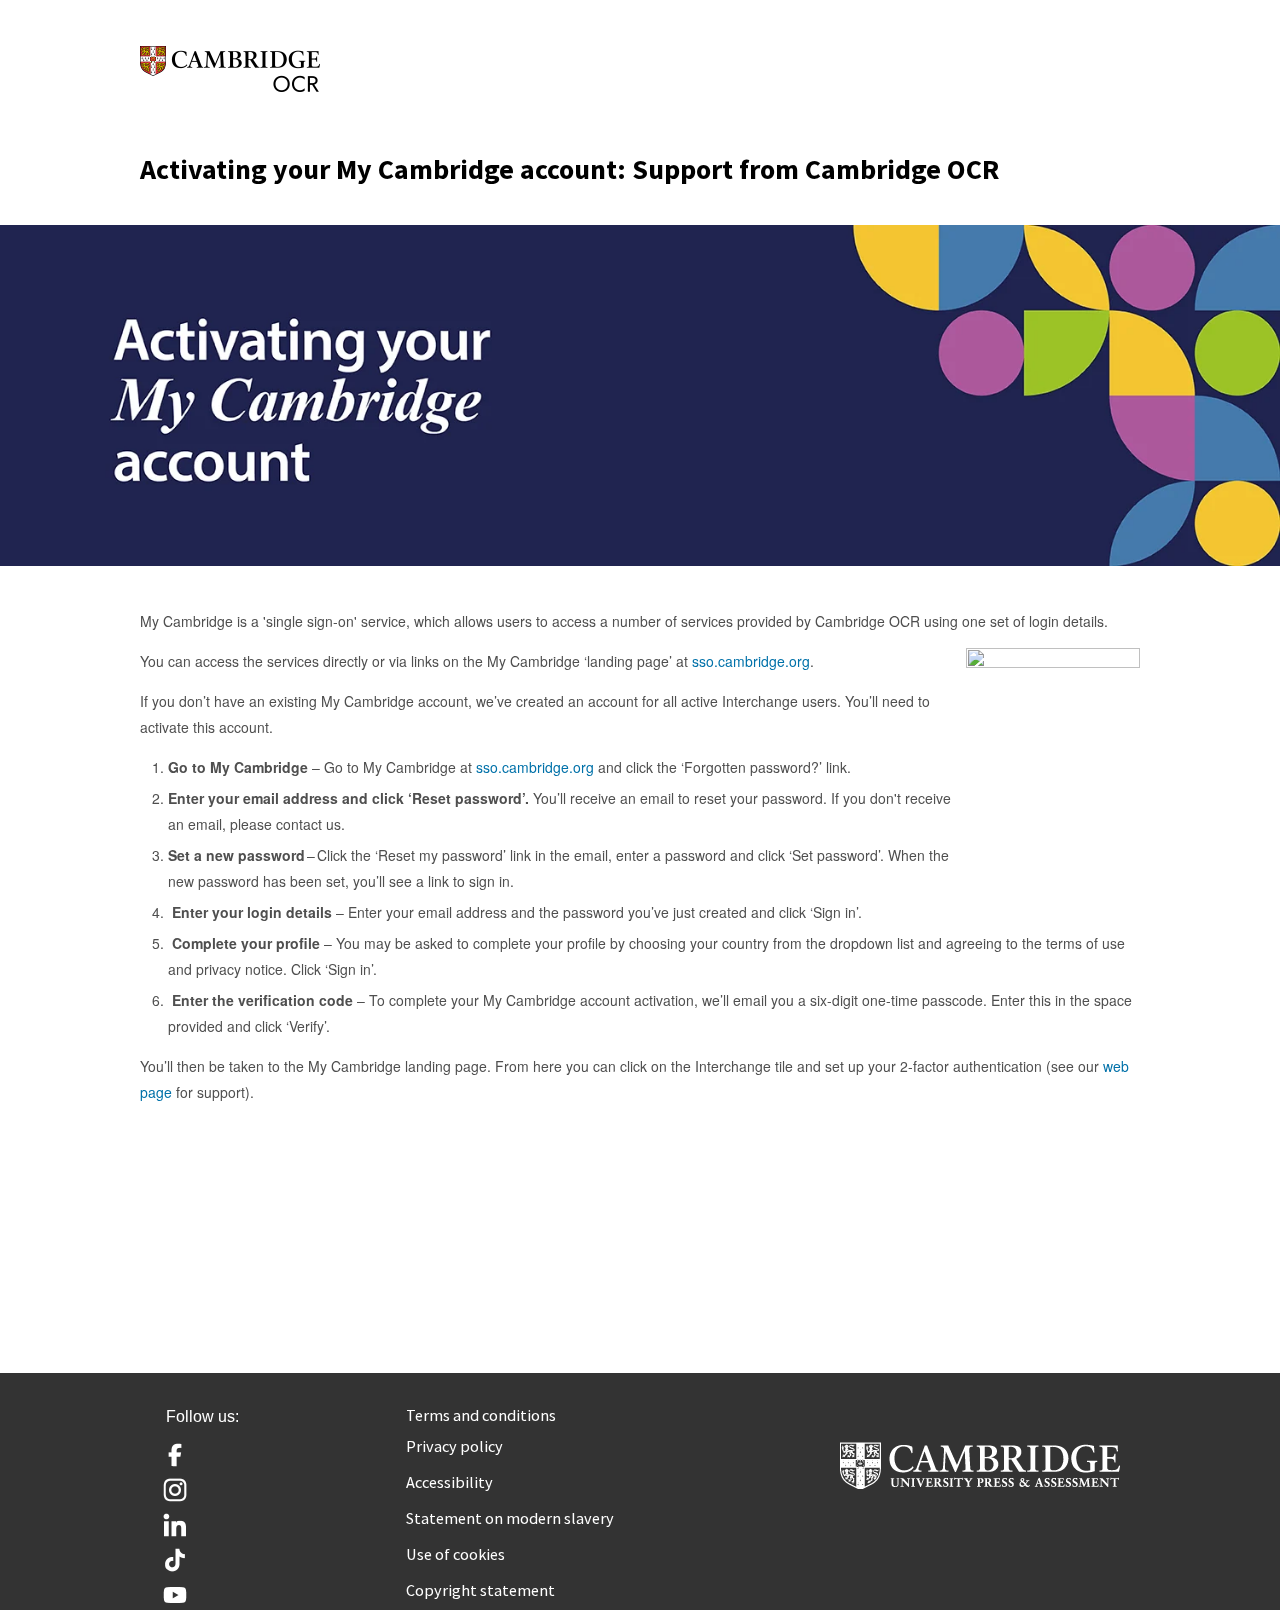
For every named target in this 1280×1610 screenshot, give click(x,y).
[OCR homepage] (230, 69)
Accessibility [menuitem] (449, 1482)
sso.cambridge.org (751, 661)
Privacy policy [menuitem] (454, 1446)
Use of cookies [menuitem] (455, 1554)
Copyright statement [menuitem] (480, 1590)
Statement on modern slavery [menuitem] (510, 1518)
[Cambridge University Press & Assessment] (980, 1481)
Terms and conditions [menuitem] (481, 1415)
